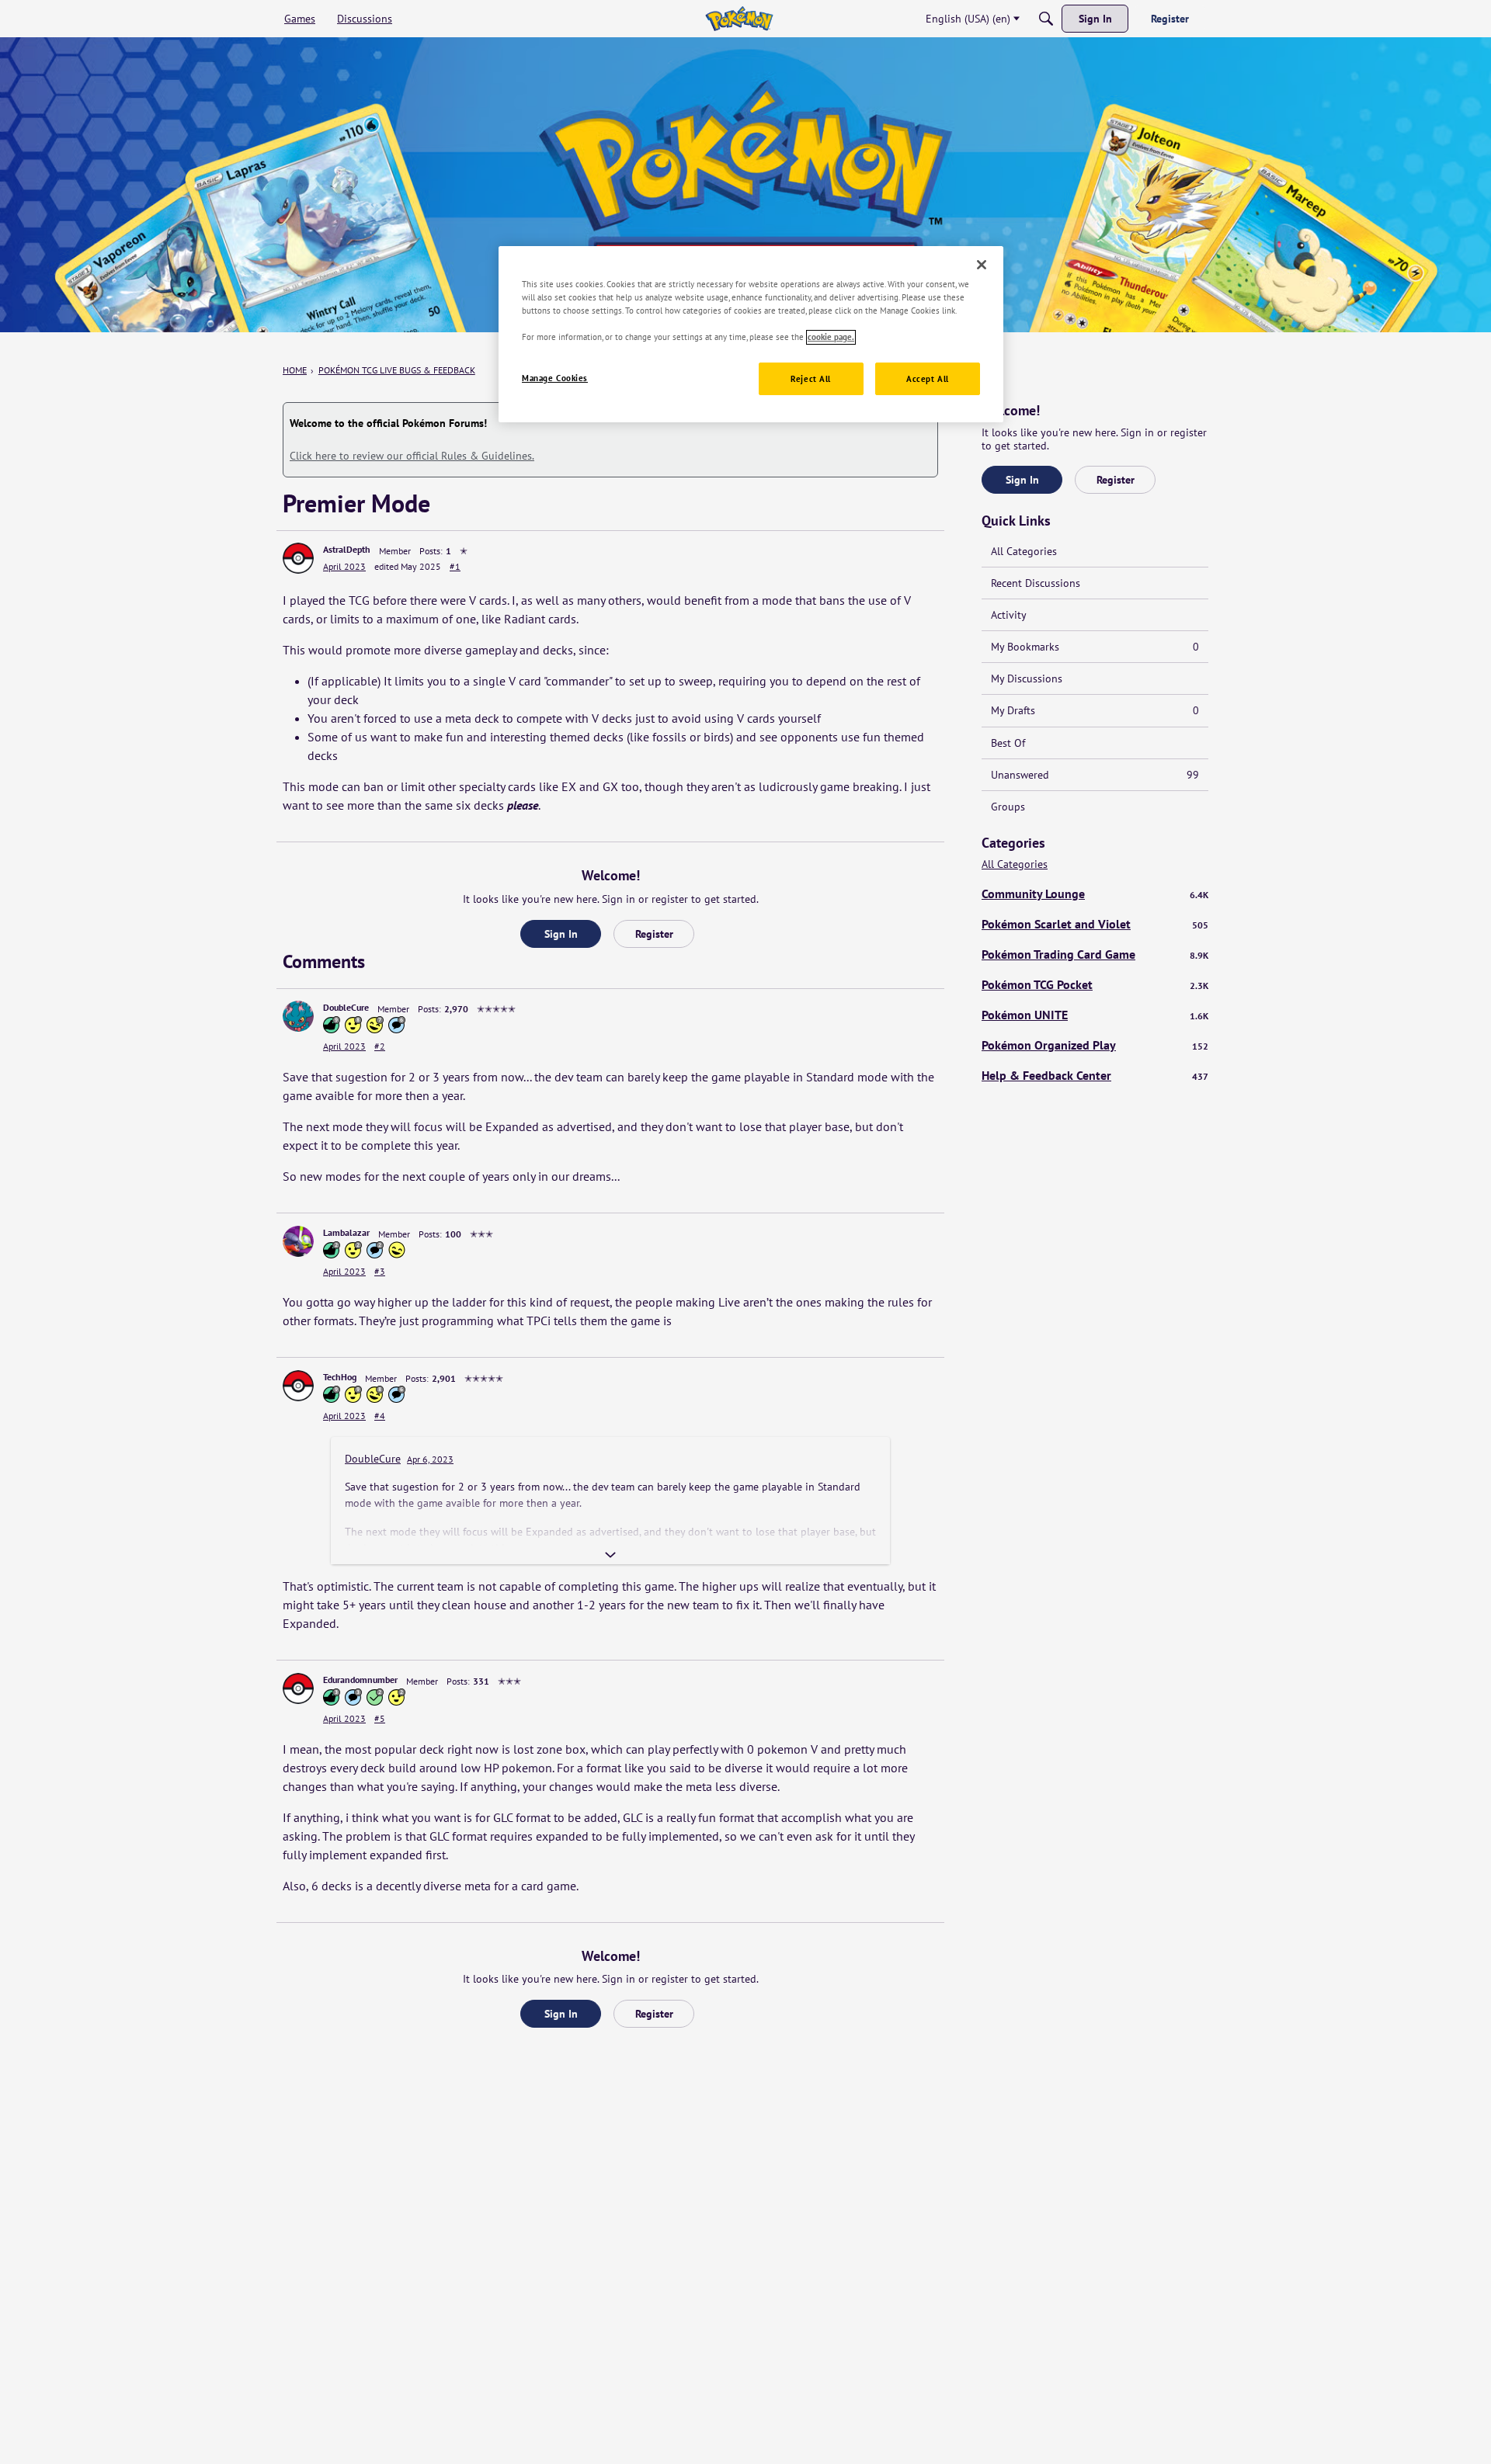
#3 (380, 1271)
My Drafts (1095, 710)
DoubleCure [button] (346, 1007)
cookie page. (831, 337)
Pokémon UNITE (1095, 1015)
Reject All (811, 379)
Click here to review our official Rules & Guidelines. (412, 456)
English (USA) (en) (968, 19)
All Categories (1024, 551)
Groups (1008, 807)
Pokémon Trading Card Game (1095, 954)
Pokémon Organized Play (1095, 1045)
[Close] (982, 265)
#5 (380, 1718)
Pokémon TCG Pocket (1095, 984)
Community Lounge (1095, 894)
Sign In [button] (561, 934)
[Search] (1046, 19)
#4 (380, 1416)
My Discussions (1027, 678)
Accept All (928, 379)
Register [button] (654, 934)
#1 (455, 566)
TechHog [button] (340, 1377)
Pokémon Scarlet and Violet (1095, 924)
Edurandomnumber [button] (360, 1680)
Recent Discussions (1036, 583)
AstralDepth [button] (347, 549)
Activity (1009, 615)
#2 (380, 1046)
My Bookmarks (1095, 647)
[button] (298, 558)
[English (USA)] (739, 19)
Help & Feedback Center (1095, 1075)
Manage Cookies (555, 378)
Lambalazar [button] (346, 1232)
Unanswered (1095, 775)
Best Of (1008, 743)
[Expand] (610, 1555)
